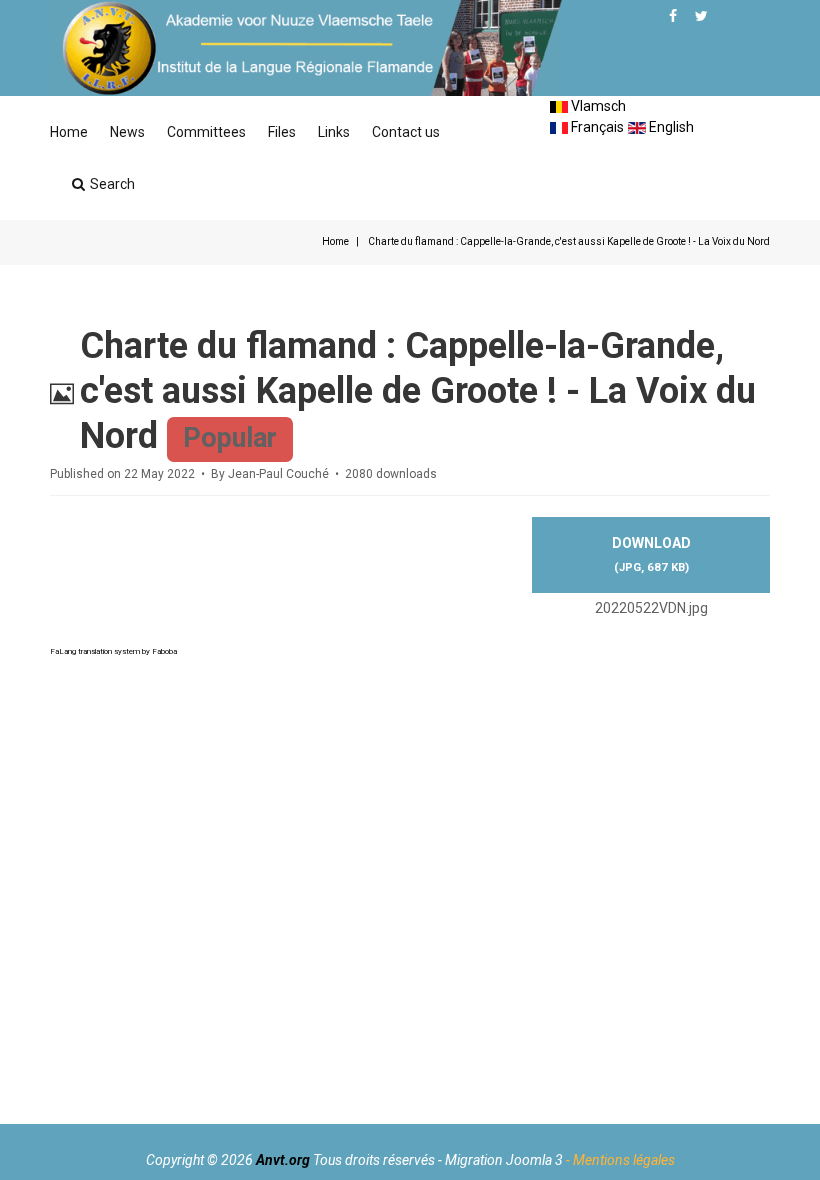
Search (112, 184)
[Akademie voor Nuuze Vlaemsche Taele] (306, 48)
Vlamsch (597, 106)
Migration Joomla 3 (504, 1160)
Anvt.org (283, 1160)
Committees (206, 132)
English (670, 127)
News (127, 132)
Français (596, 127)
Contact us (406, 132)
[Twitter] (701, 16)
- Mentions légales (620, 1160)
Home (69, 132)
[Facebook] (673, 16)
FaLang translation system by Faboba (113, 651)
